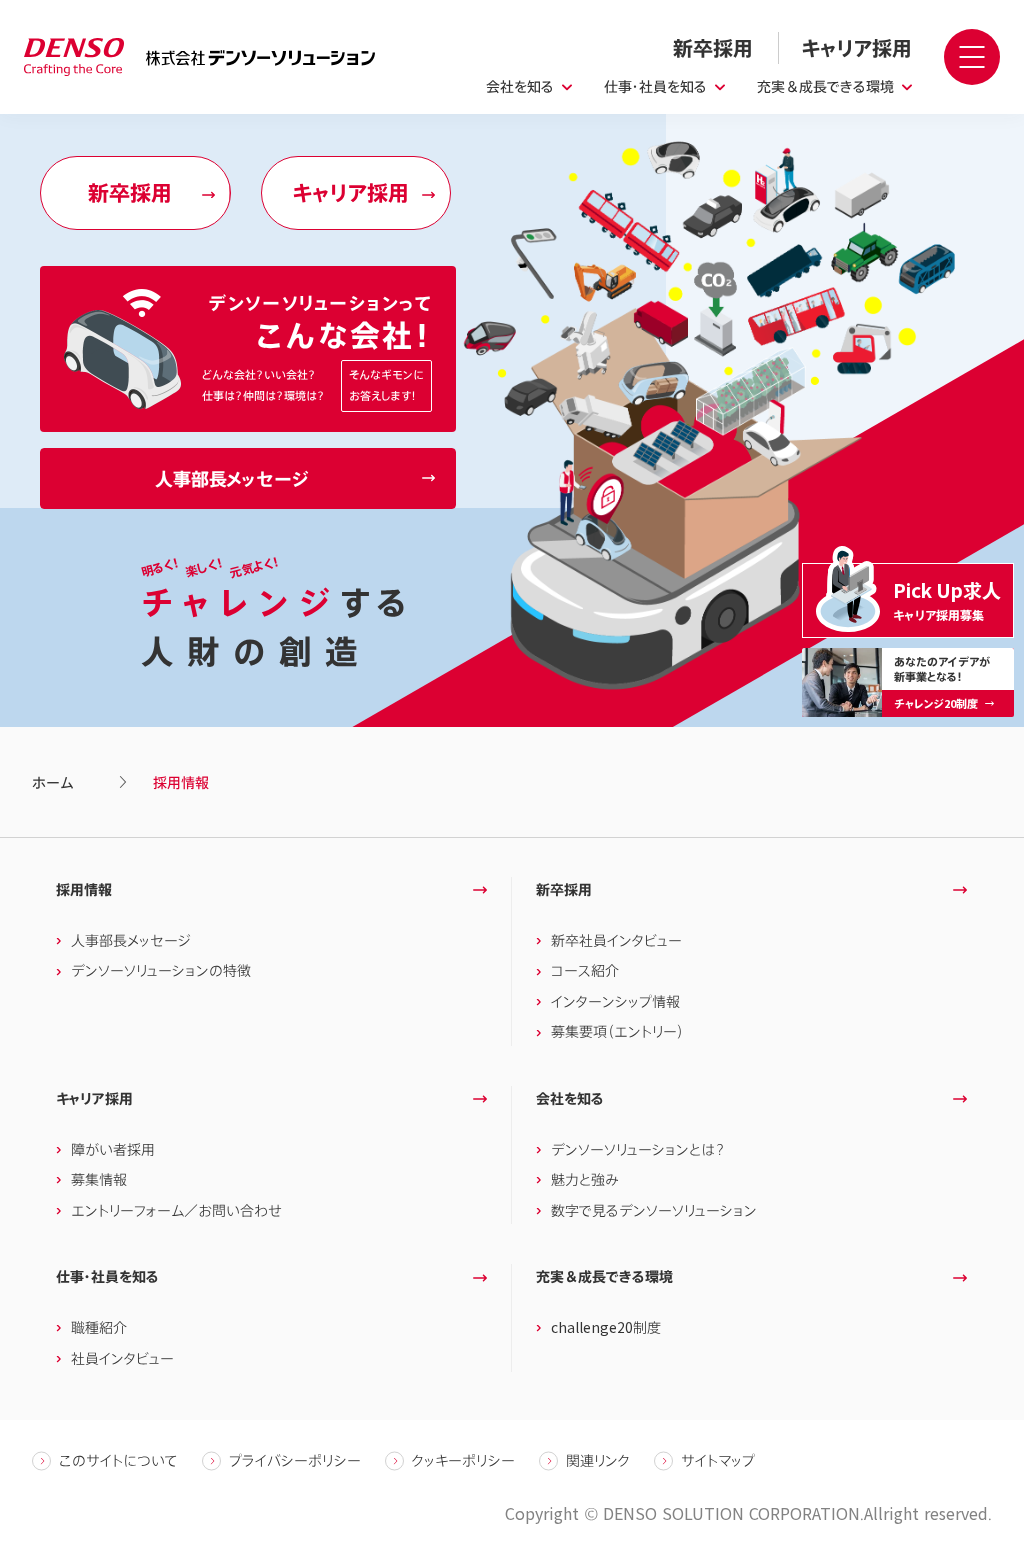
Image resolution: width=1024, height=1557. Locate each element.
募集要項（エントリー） (617, 1031)
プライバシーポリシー (295, 1460)
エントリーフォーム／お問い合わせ (176, 1210)
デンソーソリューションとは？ (638, 1149)
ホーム (52, 782)
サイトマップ (718, 1460)
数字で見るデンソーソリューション (654, 1210)
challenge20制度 (606, 1327)
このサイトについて (118, 1460)
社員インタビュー (122, 1358)
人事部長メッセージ (131, 940)
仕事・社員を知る (655, 86)
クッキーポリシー (463, 1460)
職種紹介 (99, 1327)
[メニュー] (972, 57)
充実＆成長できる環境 (825, 86)
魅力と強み (585, 1179)
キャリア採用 (94, 1098)
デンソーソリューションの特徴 (161, 970)
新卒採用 (564, 889)
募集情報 (99, 1179)
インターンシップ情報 (615, 1001)
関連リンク (598, 1460)
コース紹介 (585, 970)
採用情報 (84, 889)
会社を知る (520, 86)
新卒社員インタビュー (616, 940)
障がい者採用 (113, 1149)
